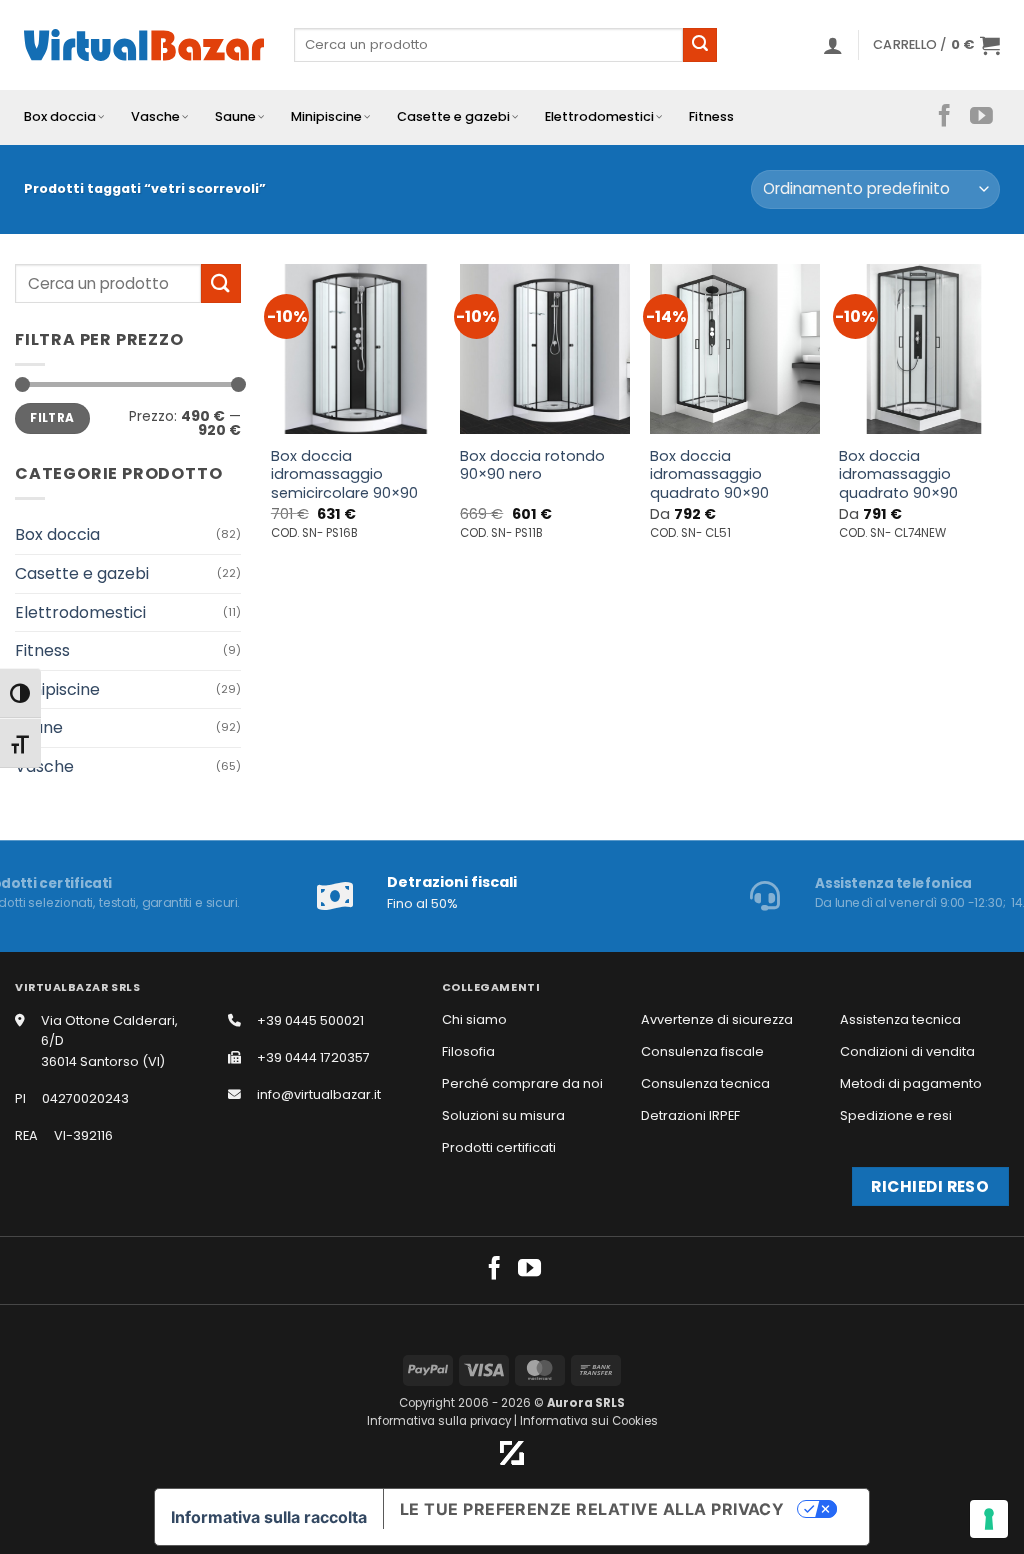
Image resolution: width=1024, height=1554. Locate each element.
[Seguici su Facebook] (944, 117)
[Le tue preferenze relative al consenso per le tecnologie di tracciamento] (989, 1519)
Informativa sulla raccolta (269, 1517)
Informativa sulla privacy (439, 1421)
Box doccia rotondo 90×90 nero (532, 465)
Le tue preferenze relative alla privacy (592, 1509)
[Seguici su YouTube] (981, 117)
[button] (833, 45)
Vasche (155, 116)
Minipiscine (326, 116)
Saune (235, 116)
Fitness (711, 116)
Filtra (52, 418)
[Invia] (700, 45)
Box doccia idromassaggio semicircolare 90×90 (344, 475)
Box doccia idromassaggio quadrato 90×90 (709, 475)
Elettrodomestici (599, 116)
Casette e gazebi (453, 116)
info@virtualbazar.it (319, 1094)
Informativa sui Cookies (589, 1421)
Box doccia (60, 116)
